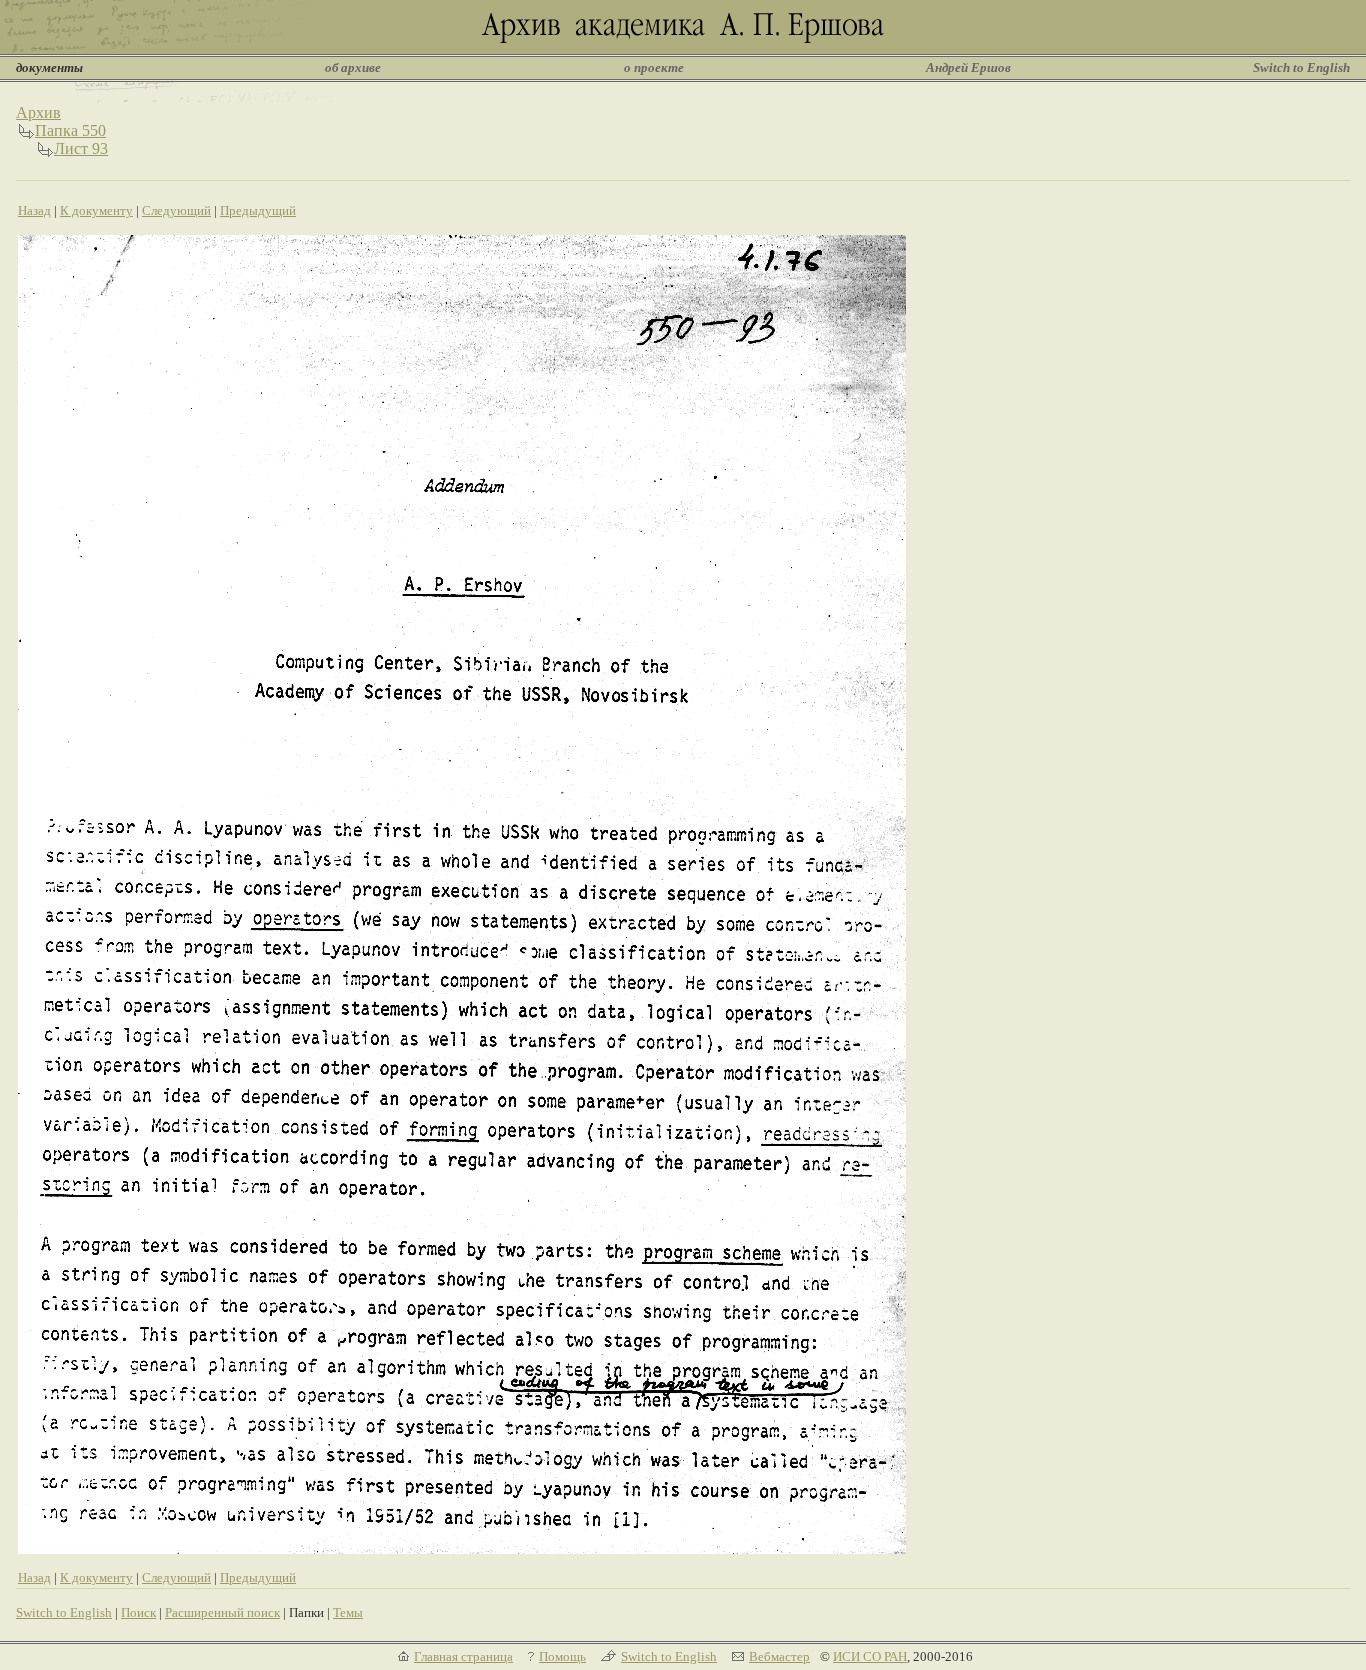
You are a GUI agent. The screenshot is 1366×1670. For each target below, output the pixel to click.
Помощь (562, 1656)
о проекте (654, 67)
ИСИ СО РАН (870, 1656)
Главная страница (463, 1656)
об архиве (353, 67)
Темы (348, 1612)
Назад (34, 210)
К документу (96, 210)
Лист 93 (81, 148)
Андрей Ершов (968, 67)
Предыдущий (258, 210)
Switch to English (1301, 67)
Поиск (138, 1612)
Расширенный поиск (222, 1612)
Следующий (176, 210)
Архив (38, 112)
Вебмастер (779, 1656)
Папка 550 (70, 130)
